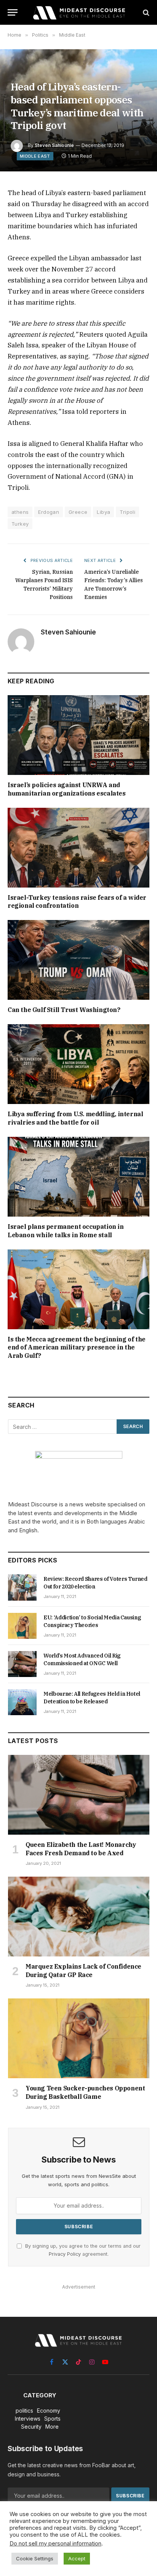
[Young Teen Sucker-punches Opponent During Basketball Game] (79, 2038)
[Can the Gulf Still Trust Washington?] (78, 960)
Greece (78, 512)
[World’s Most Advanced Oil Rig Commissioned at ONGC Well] (22, 1664)
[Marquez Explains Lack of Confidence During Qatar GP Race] (79, 1917)
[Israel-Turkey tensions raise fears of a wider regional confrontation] (78, 848)
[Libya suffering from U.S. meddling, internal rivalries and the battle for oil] (78, 1064)
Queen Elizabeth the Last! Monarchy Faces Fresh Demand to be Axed (81, 1849)
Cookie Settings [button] (35, 2558)
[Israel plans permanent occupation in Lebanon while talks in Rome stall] (78, 1177)
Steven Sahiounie (54, 145)
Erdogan (49, 512)
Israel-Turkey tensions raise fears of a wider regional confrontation (77, 902)
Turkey (20, 524)
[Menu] (13, 12)
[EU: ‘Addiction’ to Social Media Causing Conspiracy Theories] (22, 1626)
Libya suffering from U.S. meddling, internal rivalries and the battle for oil (75, 1118)
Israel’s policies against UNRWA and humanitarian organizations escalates (67, 789)
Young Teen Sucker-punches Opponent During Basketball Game (85, 2092)
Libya (103, 512)
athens (20, 512)
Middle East (35, 156)
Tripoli (127, 512)
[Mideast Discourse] (78, 12)
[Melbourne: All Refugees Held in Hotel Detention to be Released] (22, 1702)
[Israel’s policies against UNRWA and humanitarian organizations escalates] (78, 735)
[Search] (145, 12)
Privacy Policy (65, 2254)
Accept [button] (77, 2558)
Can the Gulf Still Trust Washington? (64, 1010)
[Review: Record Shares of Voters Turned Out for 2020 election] (22, 1587)
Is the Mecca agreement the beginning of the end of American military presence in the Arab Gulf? (77, 1348)
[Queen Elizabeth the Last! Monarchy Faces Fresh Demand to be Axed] (79, 1795)
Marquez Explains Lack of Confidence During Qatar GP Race (83, 1971)
